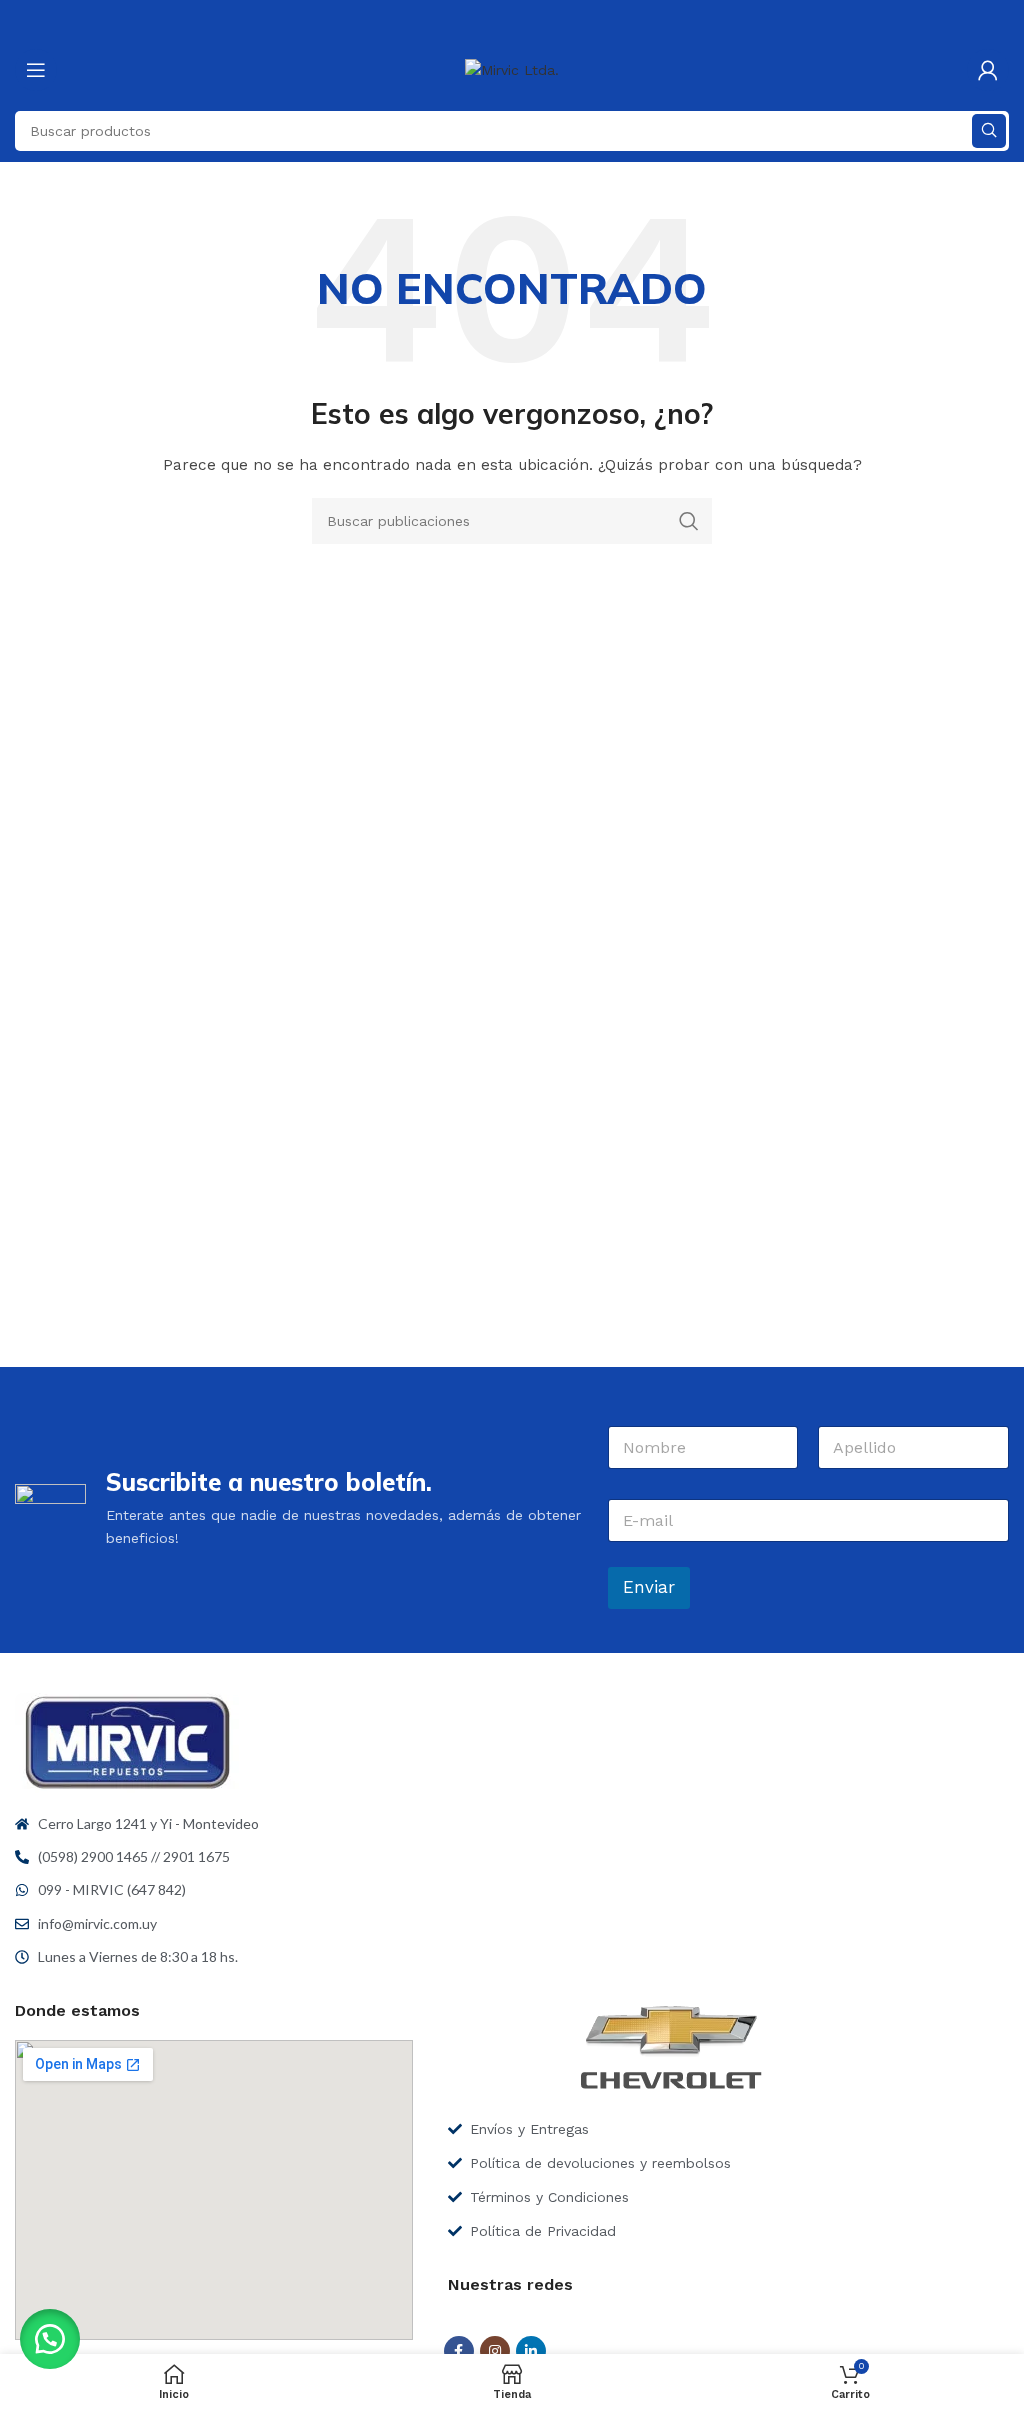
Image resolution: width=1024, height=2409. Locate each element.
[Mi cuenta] (988, 70)
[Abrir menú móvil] (36, 70)
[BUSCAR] (989, 131)
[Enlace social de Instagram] (495, 2351)
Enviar (649, 1587)
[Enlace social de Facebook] (459, 2351)
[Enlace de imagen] (127, 1741)
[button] (50, 2339)
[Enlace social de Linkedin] (531, 2351)
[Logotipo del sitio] (512, 69)
